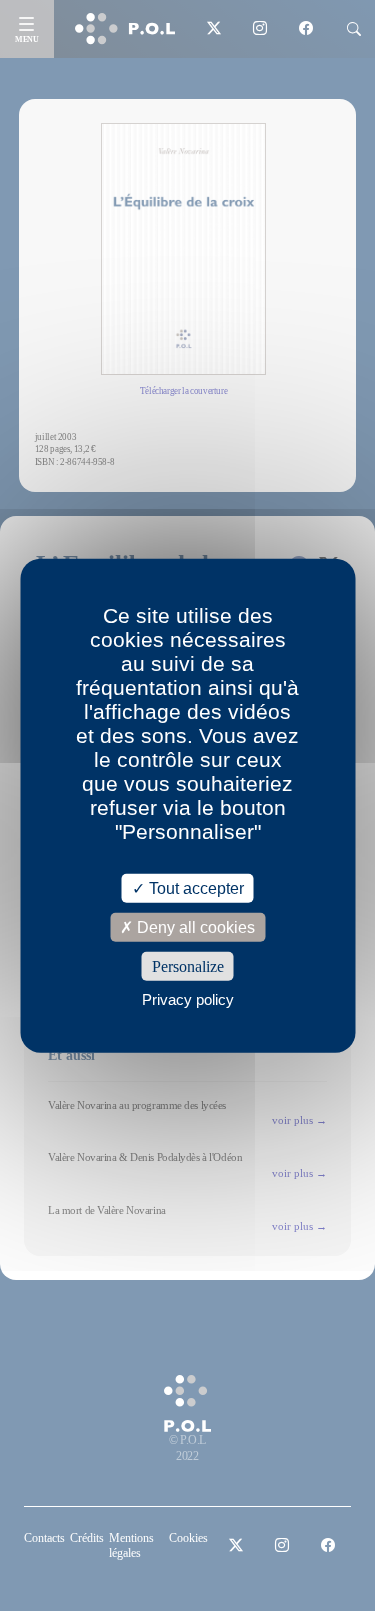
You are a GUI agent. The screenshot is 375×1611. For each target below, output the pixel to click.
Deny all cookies (194, 926)
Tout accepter (194, 887)
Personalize (188, 966)
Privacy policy (188, 999)
